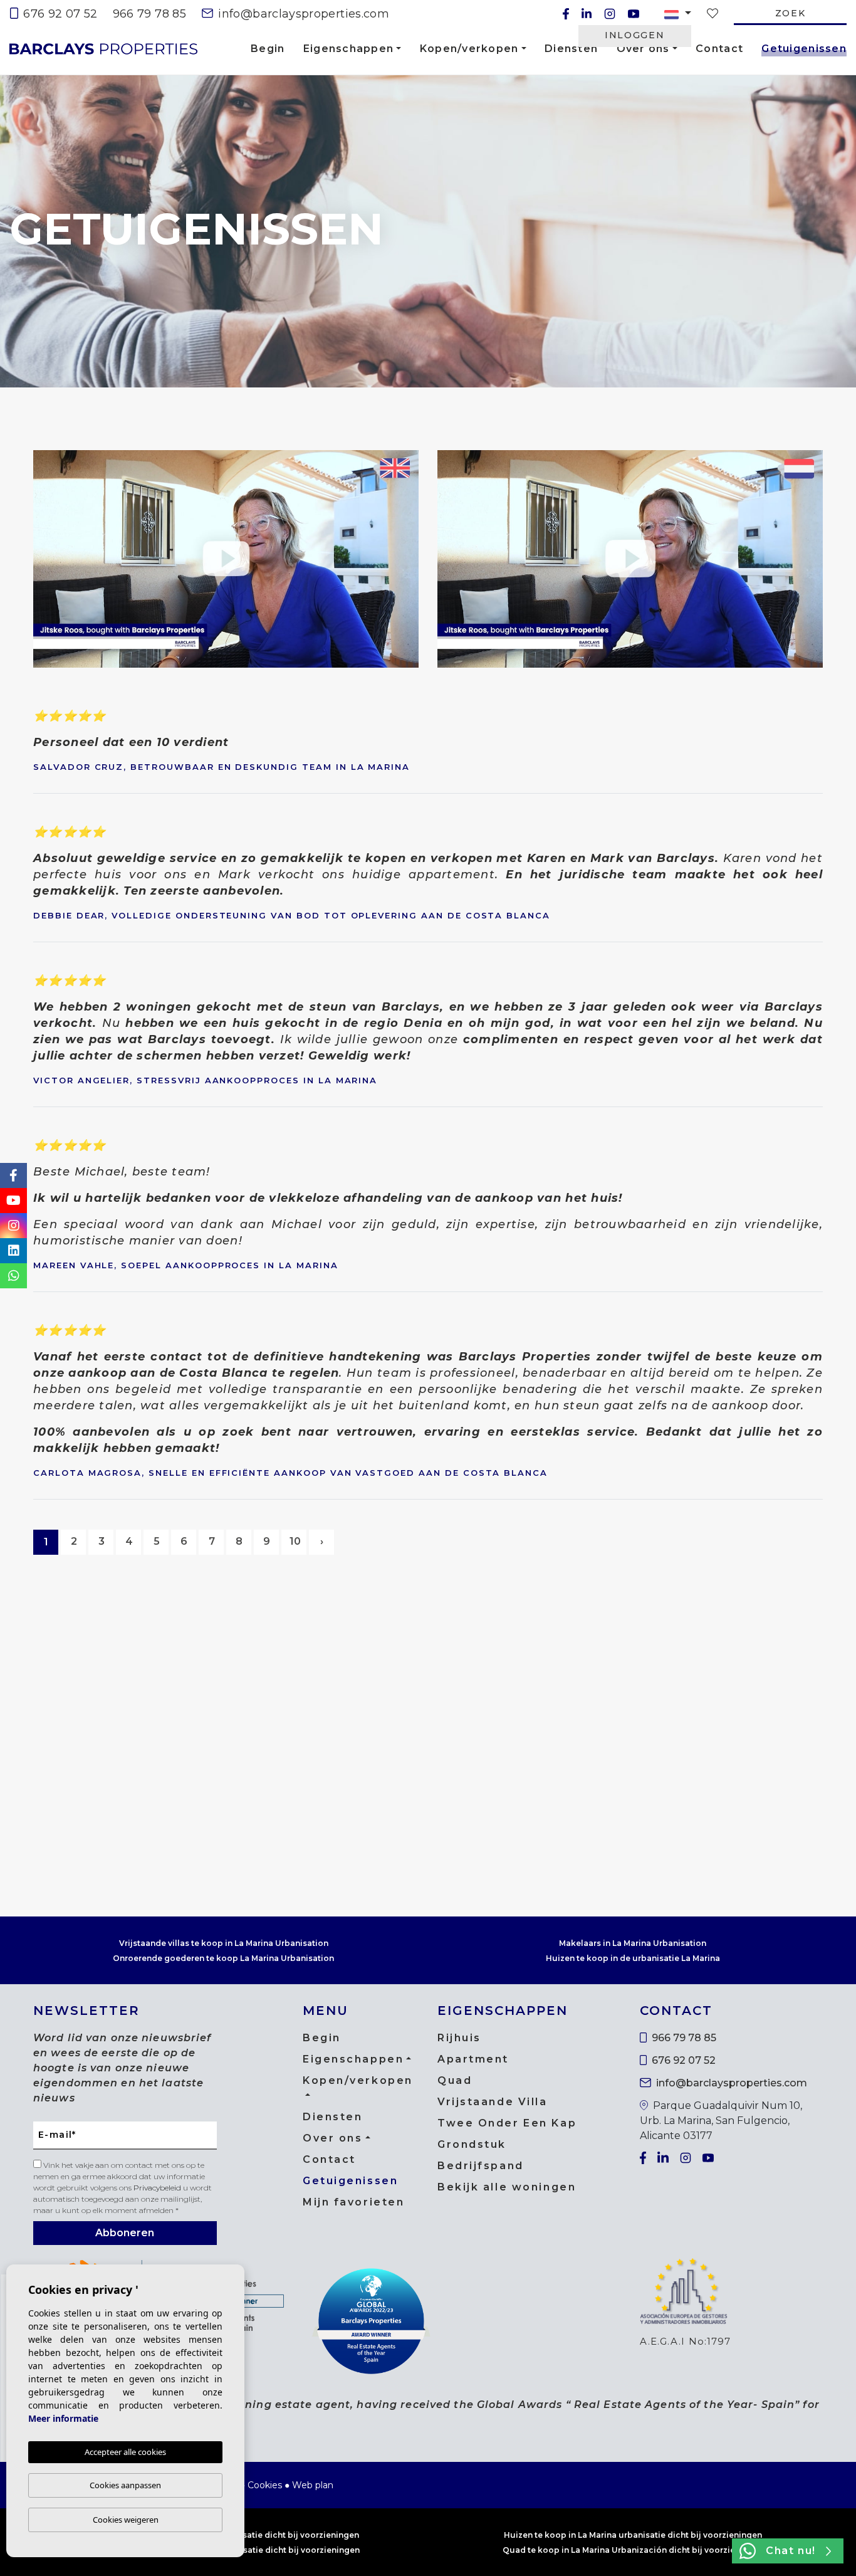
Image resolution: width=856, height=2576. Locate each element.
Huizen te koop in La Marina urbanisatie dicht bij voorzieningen (633, 2535)
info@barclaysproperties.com (302, 14)
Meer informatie (63, 2418)
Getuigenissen (804, 51)
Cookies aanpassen (125, 2485)
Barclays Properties (103, 49)
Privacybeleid (158, 2188)
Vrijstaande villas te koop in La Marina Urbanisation (224, 1943)
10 (295, 1541)
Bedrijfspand (481, 2166)
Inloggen (634, 35)
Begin (268, 49)
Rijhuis (459, 2038)
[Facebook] (566, 14)
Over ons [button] (643, 49)
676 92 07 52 (59, 14)
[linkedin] (587, 14)
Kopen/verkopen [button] (469, 49)
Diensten (571, 49)
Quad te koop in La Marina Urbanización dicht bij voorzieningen (633, 2550)
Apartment (473, 2059)
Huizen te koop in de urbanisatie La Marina (633, 1958)
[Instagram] (610, 14)
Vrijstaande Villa (493, 2102)
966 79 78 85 (149, 14)
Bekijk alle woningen (507, 2187)
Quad (455, 2080)
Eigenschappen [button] (349, 49)
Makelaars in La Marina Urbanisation (633, 1943)
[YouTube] (634, 14)
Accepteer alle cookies (125, 2452)
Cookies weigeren (126, 2520)
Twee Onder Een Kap (507, 2123)
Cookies (265, 2485)
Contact (719, 49)
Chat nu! (791, 2551)
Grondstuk (472, 2144)
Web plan (313, 2485)
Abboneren (125, 2233)
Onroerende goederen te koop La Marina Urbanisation (223, 1958)
